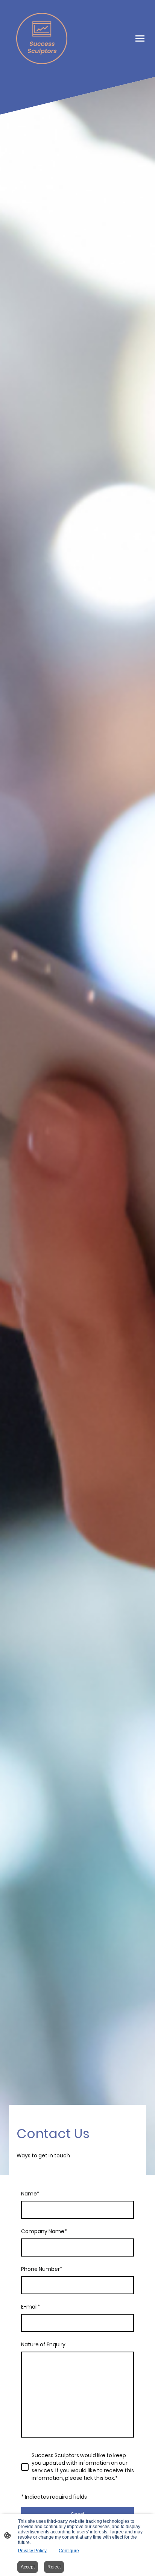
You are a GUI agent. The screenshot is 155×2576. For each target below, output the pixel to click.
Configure (69, 2551)
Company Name (44, 2231)
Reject (54, 2567)
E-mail (31, 2307)
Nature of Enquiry (43, 2345)
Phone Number (42, 2269)
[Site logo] (42, 38)
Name (30, 2194)
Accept (28, 2567)
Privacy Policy (32, 2551)
